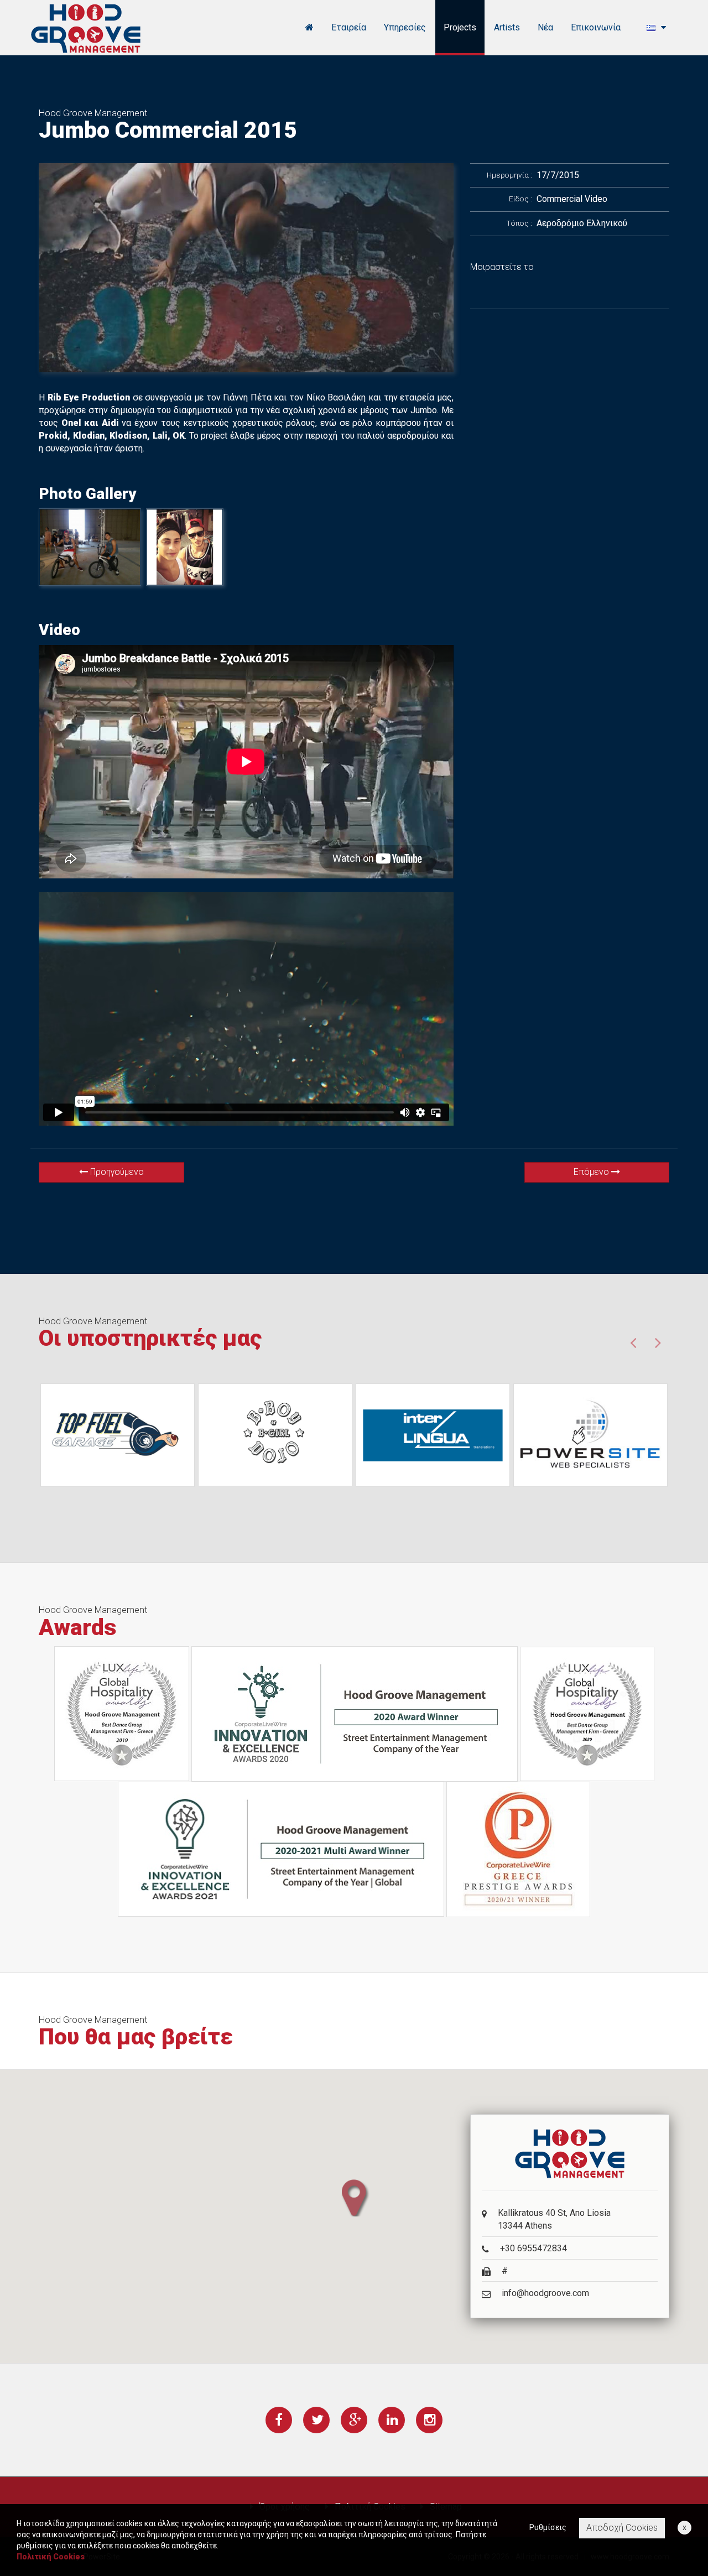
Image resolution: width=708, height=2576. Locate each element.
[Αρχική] (309, 28)
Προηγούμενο (116, 1172)
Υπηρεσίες (405, 27)
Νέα (545, 27)
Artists (507, 27)
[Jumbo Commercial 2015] (246, 268)
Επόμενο (592, 1172)
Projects (460, 27)
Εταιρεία (349, 27)
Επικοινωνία (596, 27)
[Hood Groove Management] (86, 28)
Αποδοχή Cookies (622, 2528)
